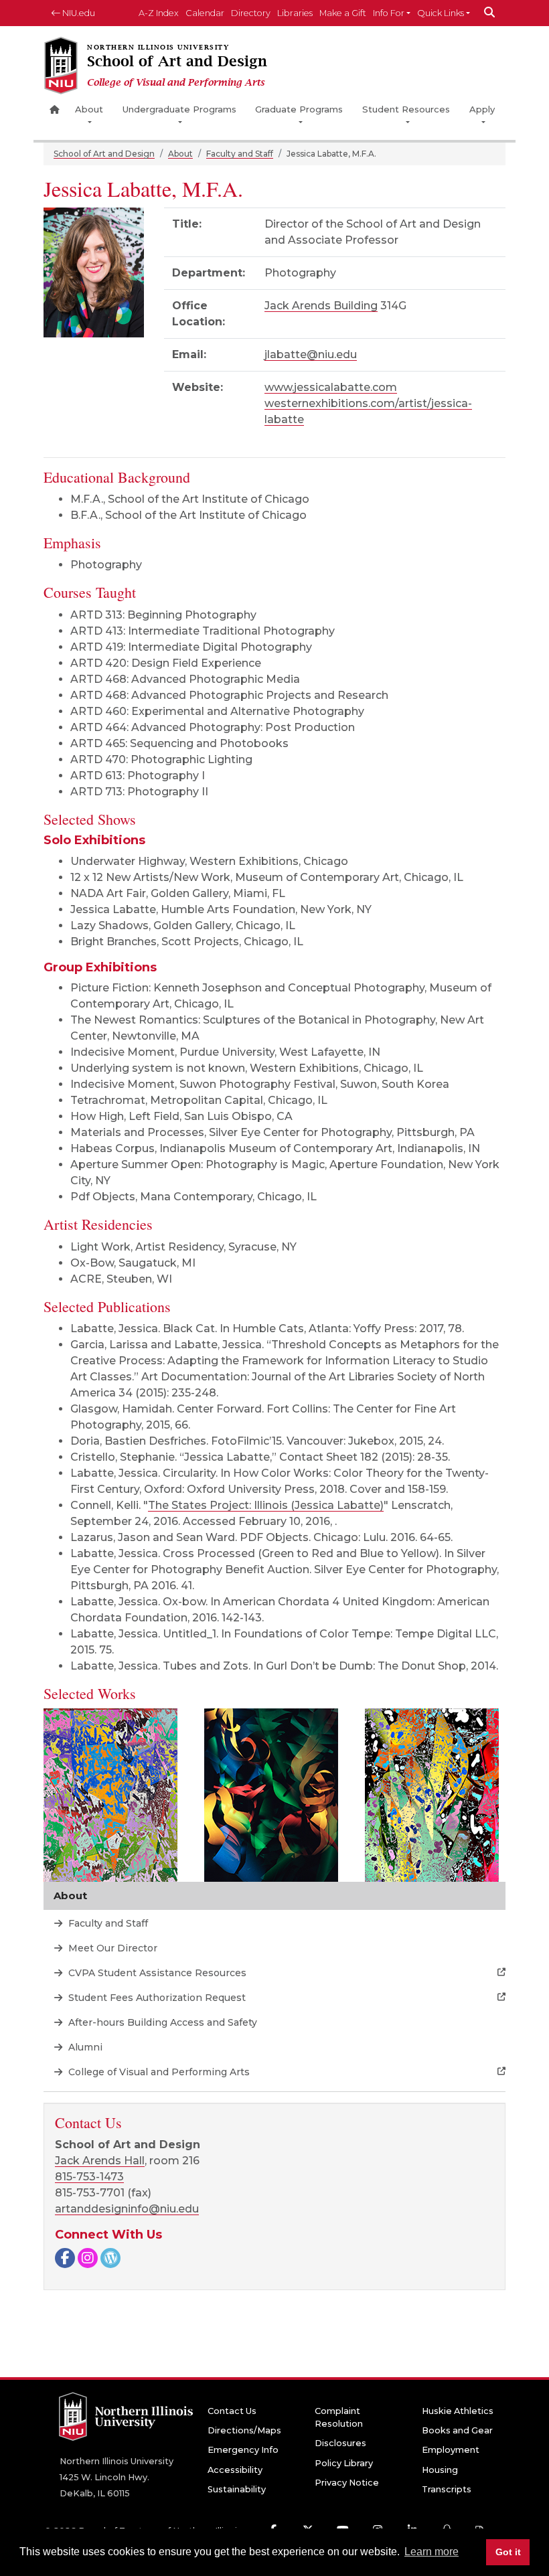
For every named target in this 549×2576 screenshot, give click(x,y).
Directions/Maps (244, 2430)
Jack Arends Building (321, 306)
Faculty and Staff (240, 154)
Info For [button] (389, 13)
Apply (482, 109)
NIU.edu (78, 13)
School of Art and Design (104, 154)
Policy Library (344, 2463)
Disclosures (340, 2443)
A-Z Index (159, 13)
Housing (440, 2470)
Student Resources (406, 109)
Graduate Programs (299, 109)
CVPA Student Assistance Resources (156, 1973)
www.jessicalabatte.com (331, 387)
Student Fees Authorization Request (156, 1998)
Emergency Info (243, 2450)
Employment (451, 2450)
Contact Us (232, 2411)
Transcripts (447, 2489)
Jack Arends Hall (100, 2161)
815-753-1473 (89, 2177)
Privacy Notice (347, 2483)
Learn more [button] (432, 2552)
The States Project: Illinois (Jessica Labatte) (266, 1505)
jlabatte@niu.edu (311, 354)
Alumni (84, 2047)
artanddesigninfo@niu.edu (127, 2209)
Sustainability (237, 2489)
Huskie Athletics (458, 2411)
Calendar (205, 13)
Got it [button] (508, 2552)
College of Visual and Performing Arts (158, 2072)
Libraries (295, 13)
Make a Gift (343, 13)
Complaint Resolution (339, 2417)
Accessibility (235, 2470)
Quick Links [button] (441, 13)
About (89, 109)
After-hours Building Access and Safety (161, 2022)
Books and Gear (457, 2430)
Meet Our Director (111, 1948)
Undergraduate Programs (179, 109)
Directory (251, 13)
